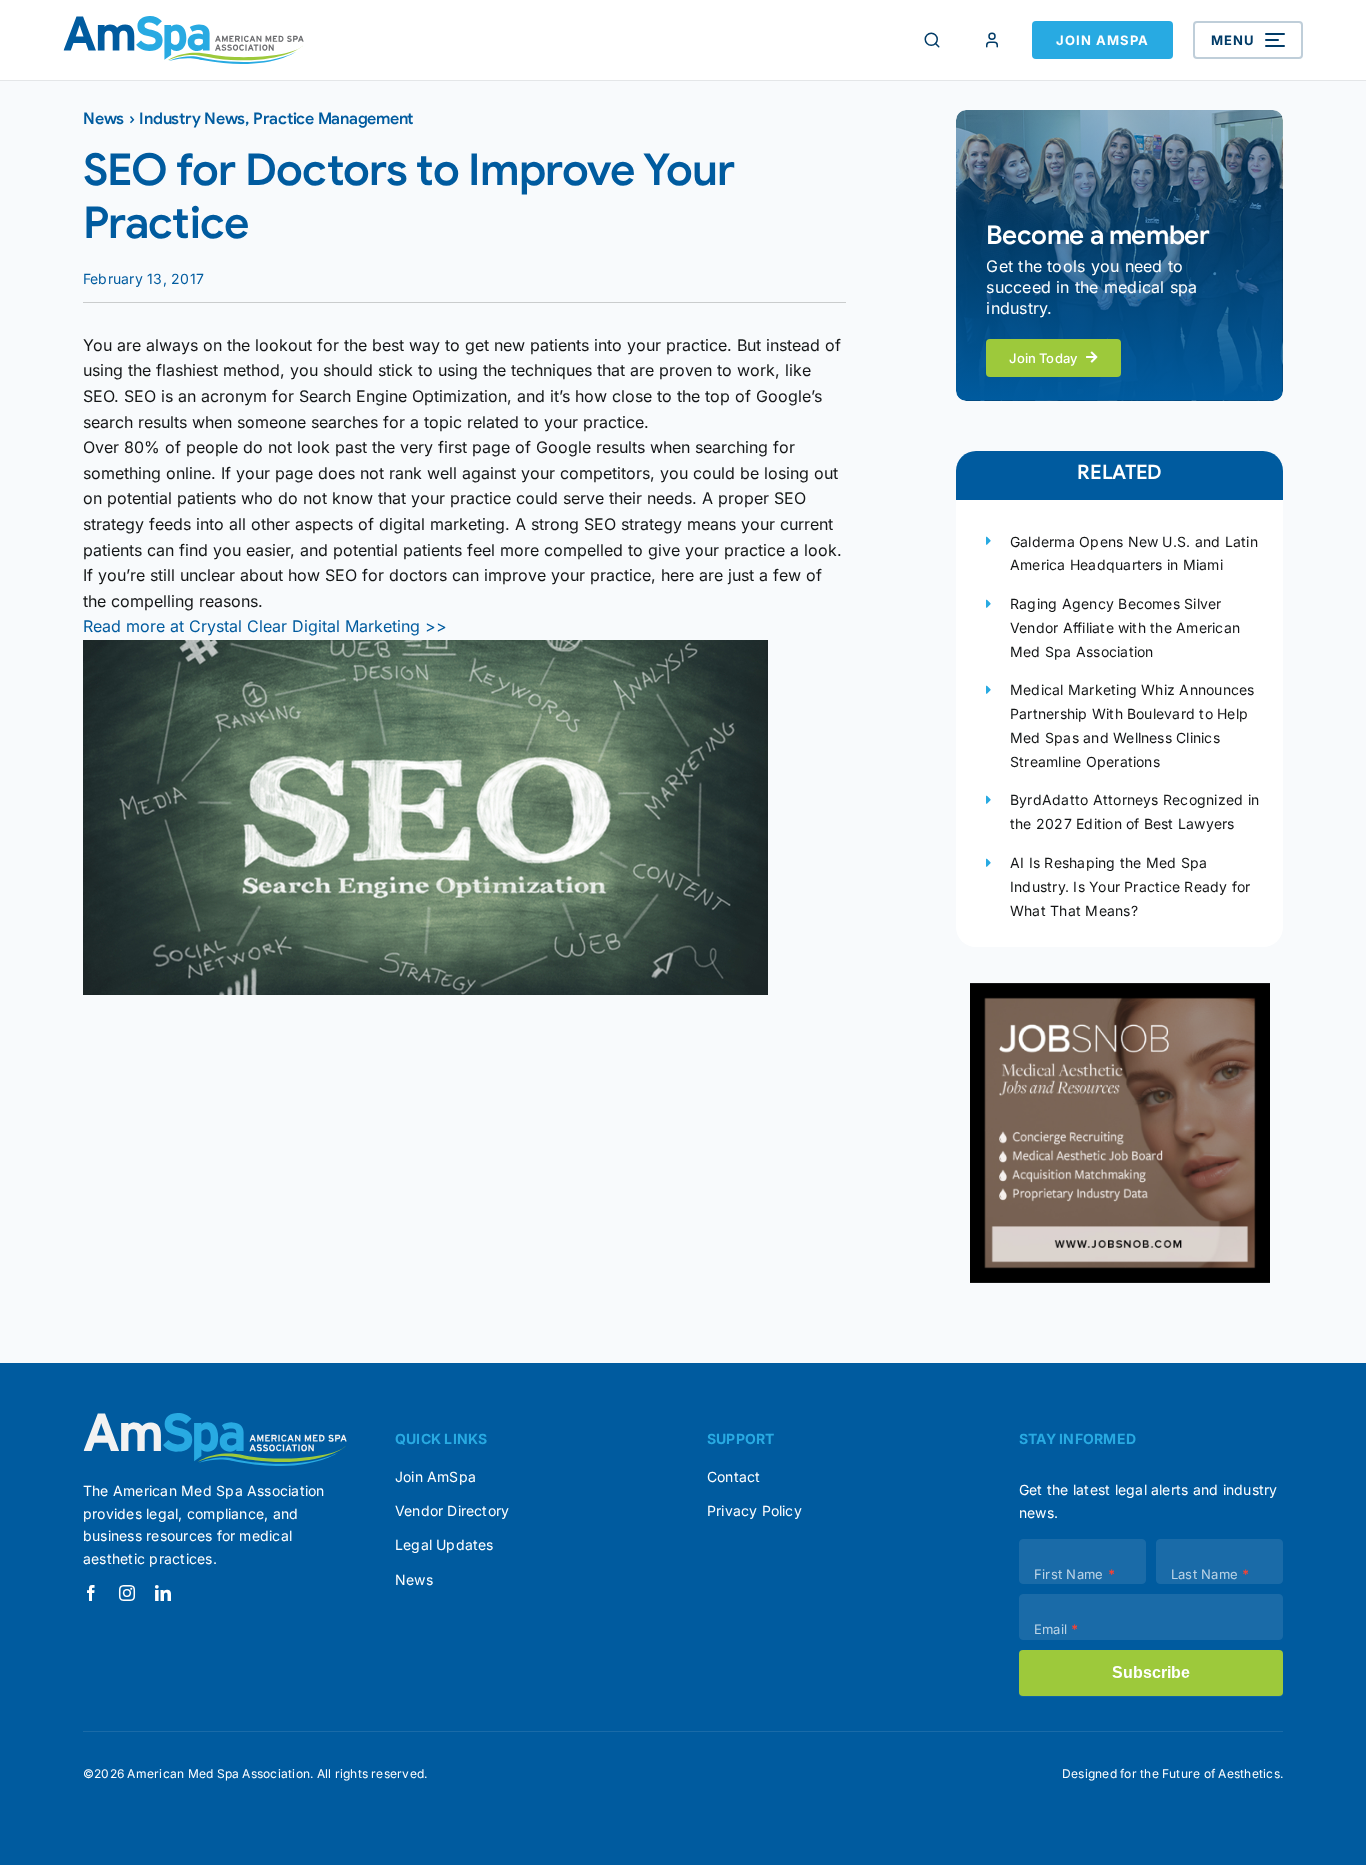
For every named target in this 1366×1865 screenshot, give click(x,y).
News (103, 119)
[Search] (932, 40)
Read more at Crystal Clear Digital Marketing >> (265, 626)
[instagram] (127, 1593)
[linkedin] (163, 1593)
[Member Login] (992, 40)
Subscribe (1151, 1672)
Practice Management (333, 119)
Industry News (192, 119)
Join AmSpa (1102, 40)
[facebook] (91, 1593)
